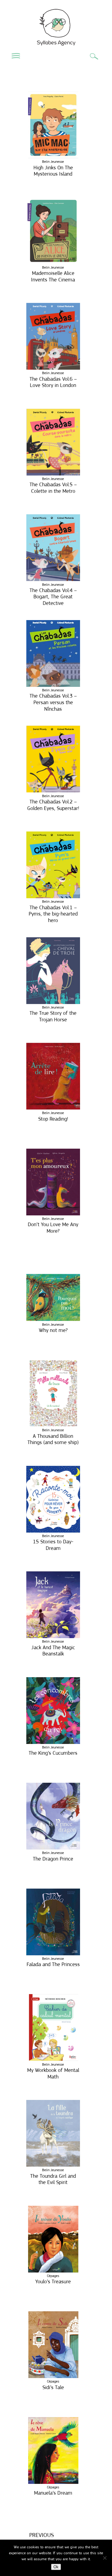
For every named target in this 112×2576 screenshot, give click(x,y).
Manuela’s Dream (53, 2493)
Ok (56, 2567)
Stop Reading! (53, 1119)
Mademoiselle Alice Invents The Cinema (53, 276)
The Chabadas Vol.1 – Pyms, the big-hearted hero (53, 914)
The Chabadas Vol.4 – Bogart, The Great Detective (53, 597)
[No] (105, 2558)
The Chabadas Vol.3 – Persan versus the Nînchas (53, 702)
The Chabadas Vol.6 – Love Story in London (53, 382)
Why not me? (53, 1330)
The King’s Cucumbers (53, 1753)
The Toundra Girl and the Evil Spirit (53, 2179)
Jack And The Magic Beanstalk (53, 1651)
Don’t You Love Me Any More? (53, 1228)
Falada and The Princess (53, 1964)
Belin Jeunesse (53, 162)
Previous (42, 2535)
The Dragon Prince (53, 1859)
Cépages (53, 2276)
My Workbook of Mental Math (53, 2073)
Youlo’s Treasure (53, 2281)
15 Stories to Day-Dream (53, 1545)
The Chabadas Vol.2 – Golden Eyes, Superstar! (53, 805)
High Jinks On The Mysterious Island (53, 171)
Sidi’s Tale (53, 2387)
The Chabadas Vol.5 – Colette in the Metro (53, 488)
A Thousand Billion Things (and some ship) (53, 1439)
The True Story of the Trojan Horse (53, 1016)
